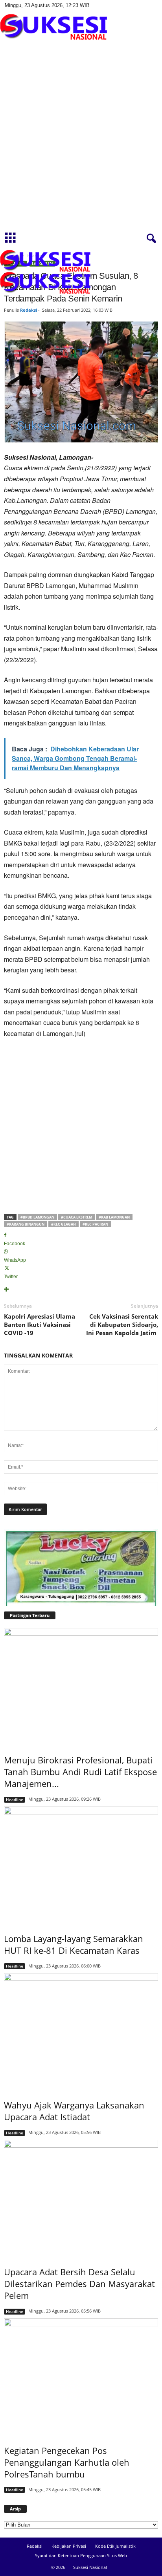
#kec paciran (95, 1224)
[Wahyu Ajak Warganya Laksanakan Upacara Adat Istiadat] (81, 2031)
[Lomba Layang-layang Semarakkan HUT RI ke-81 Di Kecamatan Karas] (81, 1864)
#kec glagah (64, 1224)
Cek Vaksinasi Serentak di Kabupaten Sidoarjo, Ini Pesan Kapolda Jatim (122, 1325)
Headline (15, 1800)
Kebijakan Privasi (69, 2546)
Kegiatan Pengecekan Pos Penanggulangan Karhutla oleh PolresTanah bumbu (67, 2462)
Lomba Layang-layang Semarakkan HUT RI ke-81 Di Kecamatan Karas (74, 1944)
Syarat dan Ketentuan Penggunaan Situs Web (81, 2555)
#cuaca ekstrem (76, 1217)
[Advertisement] (81, 143)
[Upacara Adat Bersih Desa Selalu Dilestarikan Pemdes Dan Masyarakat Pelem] (81, 2198)
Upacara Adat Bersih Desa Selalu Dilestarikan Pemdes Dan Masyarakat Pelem (79, 2284)
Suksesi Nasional (90, 2567)
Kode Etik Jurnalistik (115, 2546)
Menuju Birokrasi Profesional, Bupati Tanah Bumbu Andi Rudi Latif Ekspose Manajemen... (80, 1772)
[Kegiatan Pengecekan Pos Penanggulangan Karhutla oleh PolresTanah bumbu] (81, 2376)
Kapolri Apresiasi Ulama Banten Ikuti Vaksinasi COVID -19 (40, 1325)
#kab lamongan (114, 1217)
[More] (81, 1290)
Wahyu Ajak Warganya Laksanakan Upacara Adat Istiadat (74, 2111)
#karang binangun (26, 1224)
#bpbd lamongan (37, 1217)
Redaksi (29, 310)
